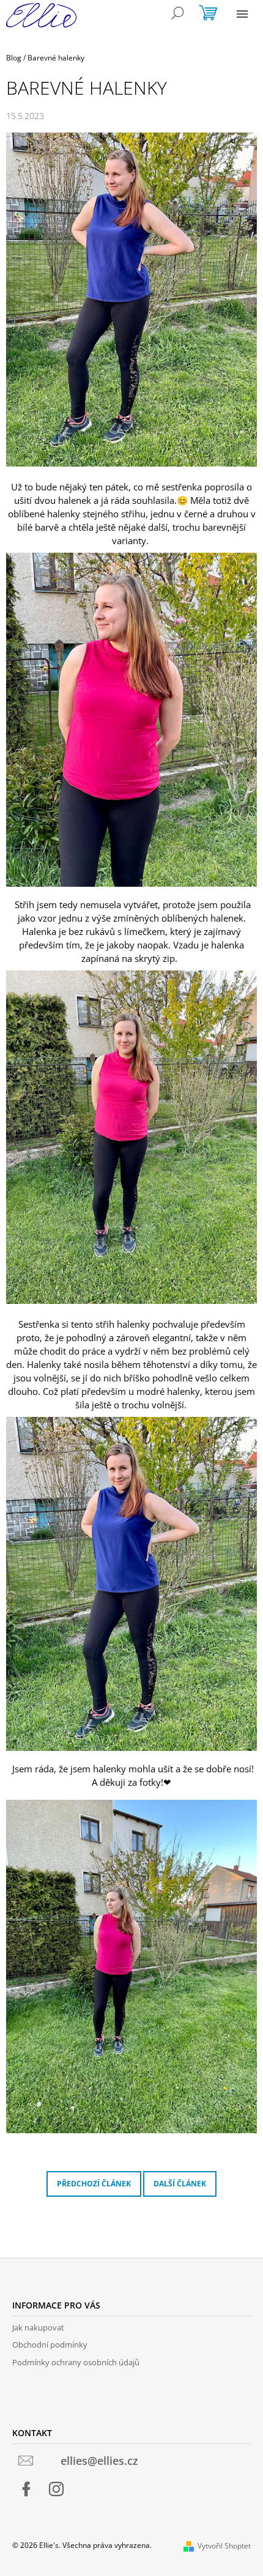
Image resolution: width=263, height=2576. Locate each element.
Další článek (180, 2184)
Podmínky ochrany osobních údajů (76, 2362)
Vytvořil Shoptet (224, 2546)
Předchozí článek (94, 2184)
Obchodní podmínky (50, 2345)
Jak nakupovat (38, 2327)
